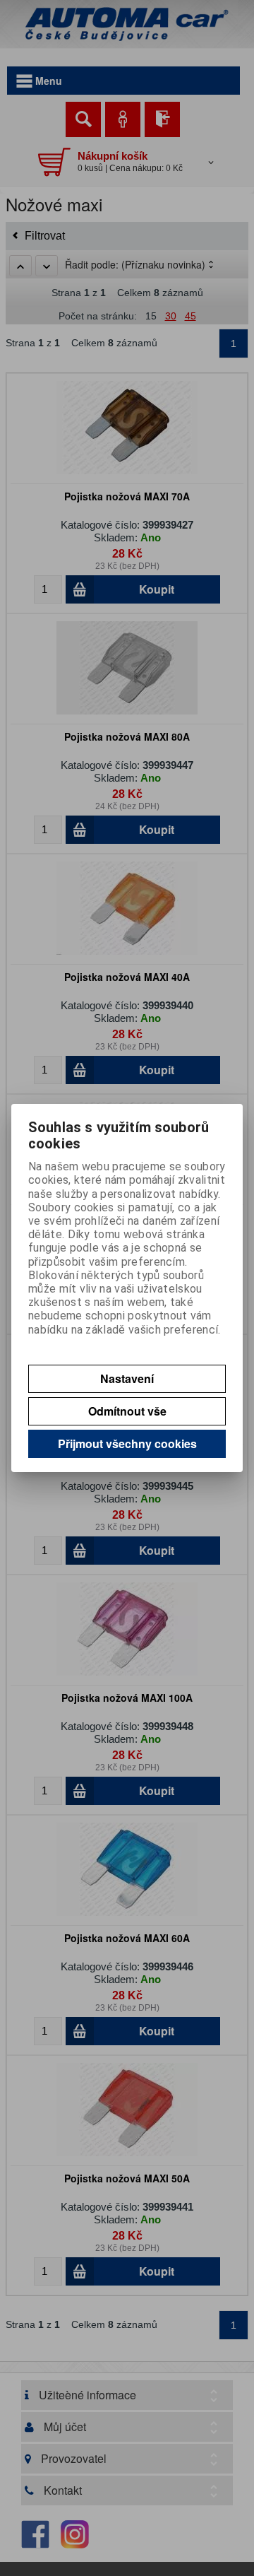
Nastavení (127, 1378)
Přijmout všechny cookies (127, 1443)
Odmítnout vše (127, 1411)
